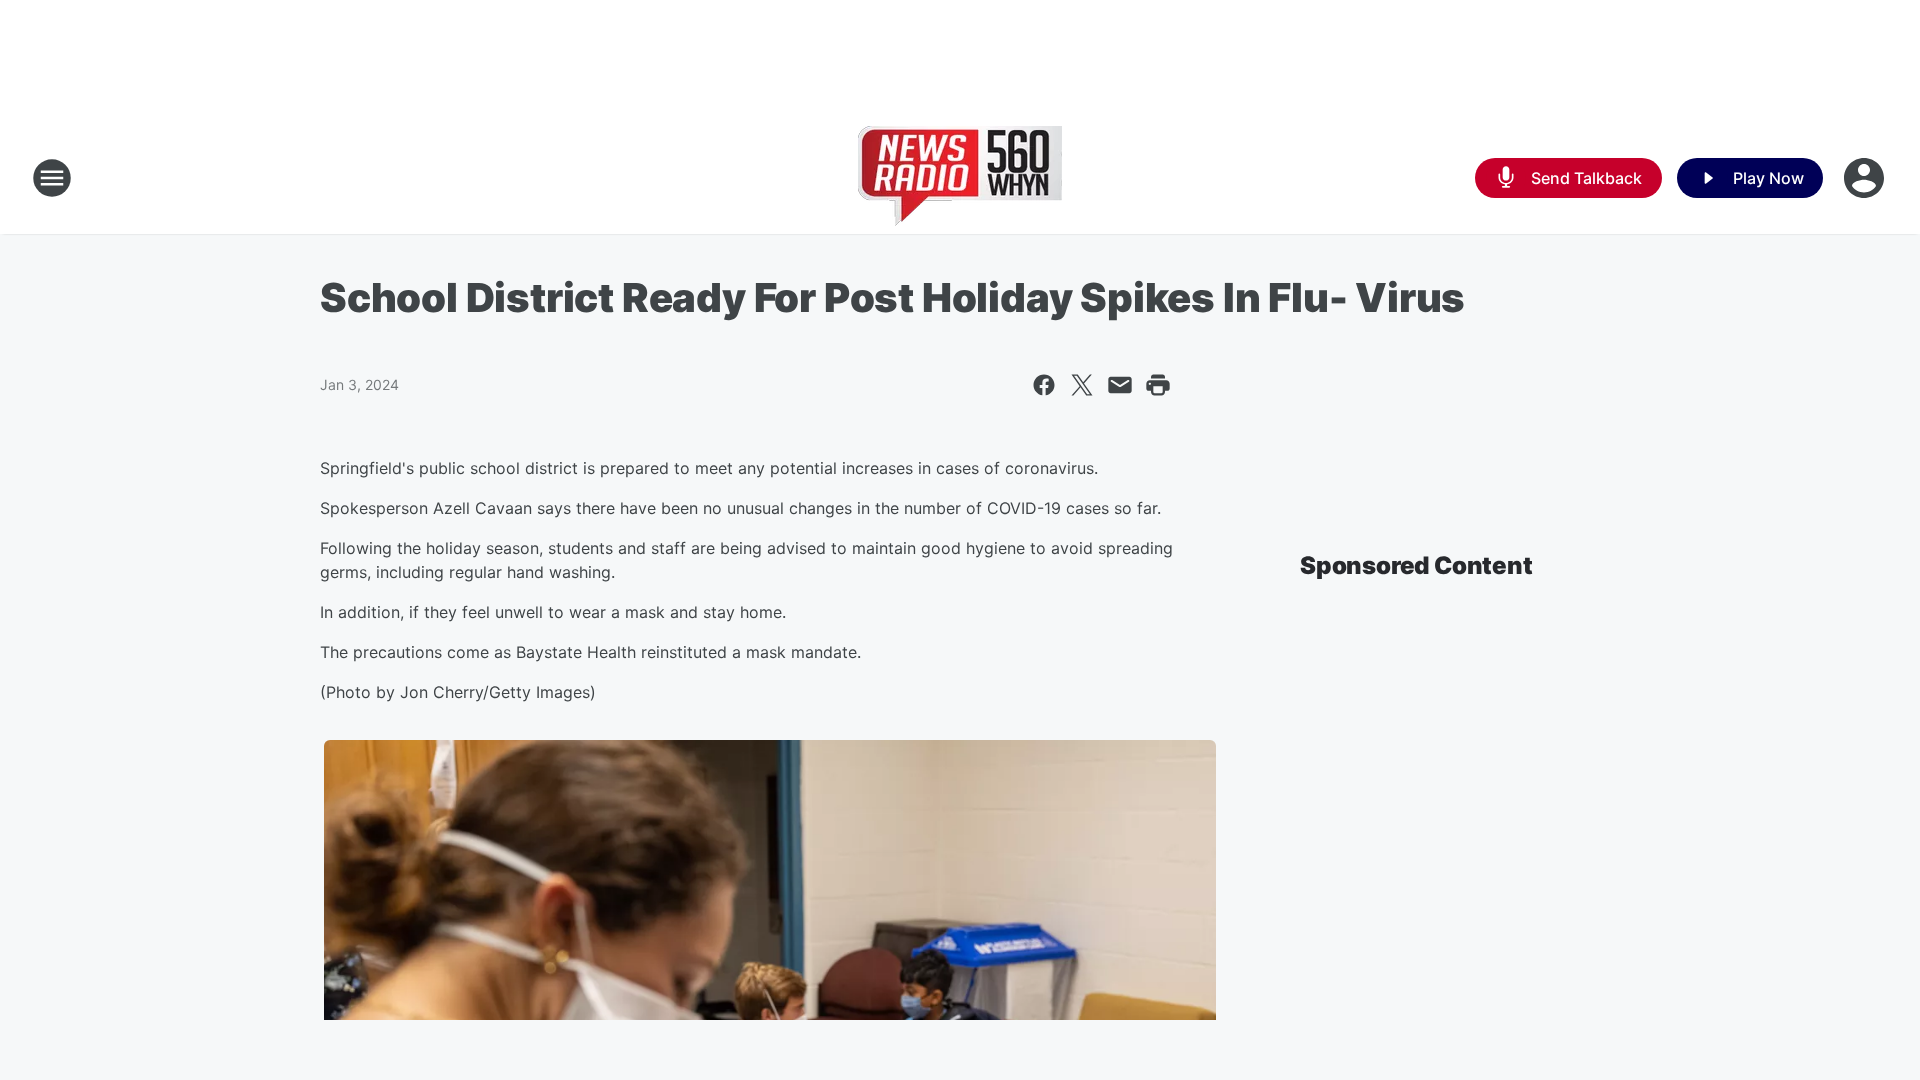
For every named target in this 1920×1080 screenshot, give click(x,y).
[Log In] (1866, 178)
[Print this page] (1158, 385)
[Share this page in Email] (1120, 385)
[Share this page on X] (1082, 385)
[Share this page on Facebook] (1044, 385)
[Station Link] (960, 178)
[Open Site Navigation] (52, 178)
